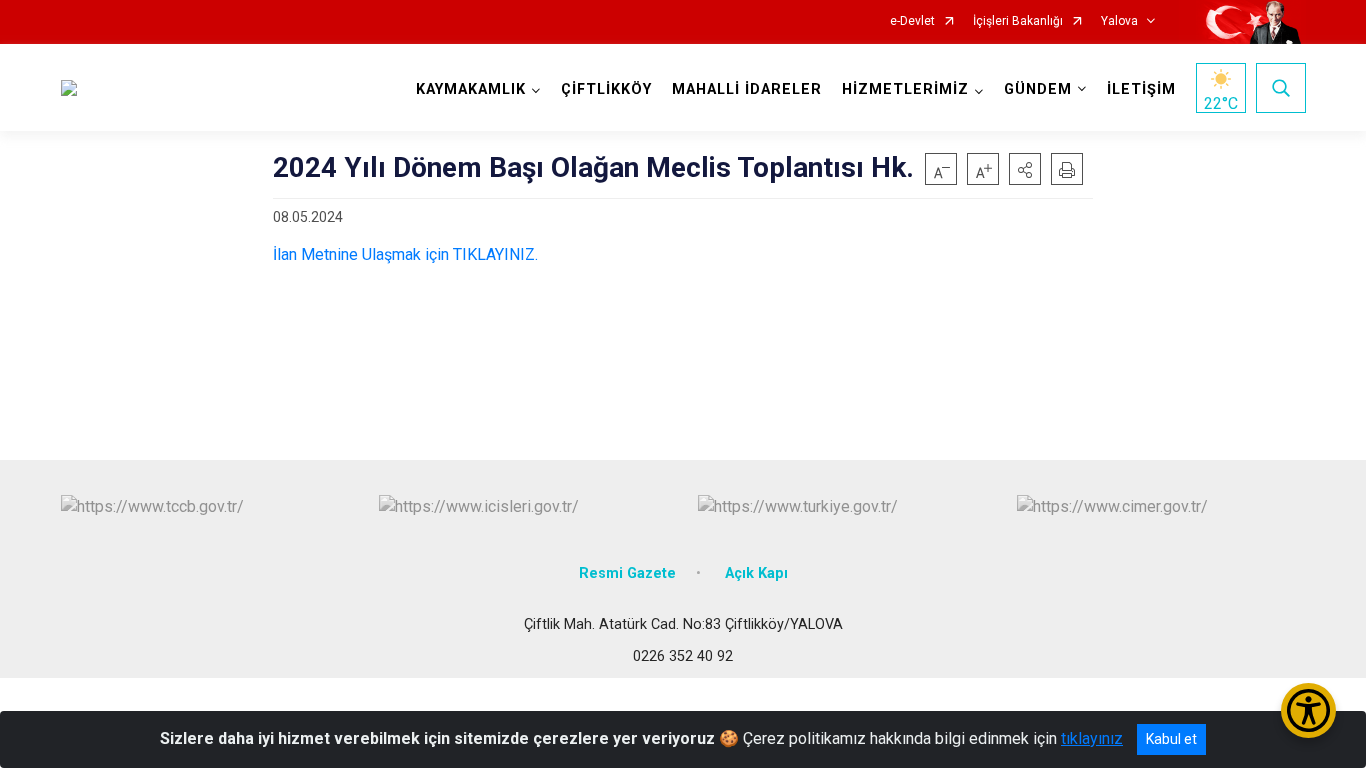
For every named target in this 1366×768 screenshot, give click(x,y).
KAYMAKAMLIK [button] (471, 89)
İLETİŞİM (1141, 89)
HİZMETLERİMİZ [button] (905, 89)
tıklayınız (1092, 738)
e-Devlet (912, 21)
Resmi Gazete (627, 573)
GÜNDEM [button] (1038, 89)
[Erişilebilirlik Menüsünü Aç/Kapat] (1308, 710)
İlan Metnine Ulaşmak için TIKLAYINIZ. (405, 254)
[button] (1025, 169)
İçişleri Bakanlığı (1018, 21)
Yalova (1119, 21)
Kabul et (1171, 739)
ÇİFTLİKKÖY (606, 89)
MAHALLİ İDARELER (747, 89)
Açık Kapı (756, 573)
